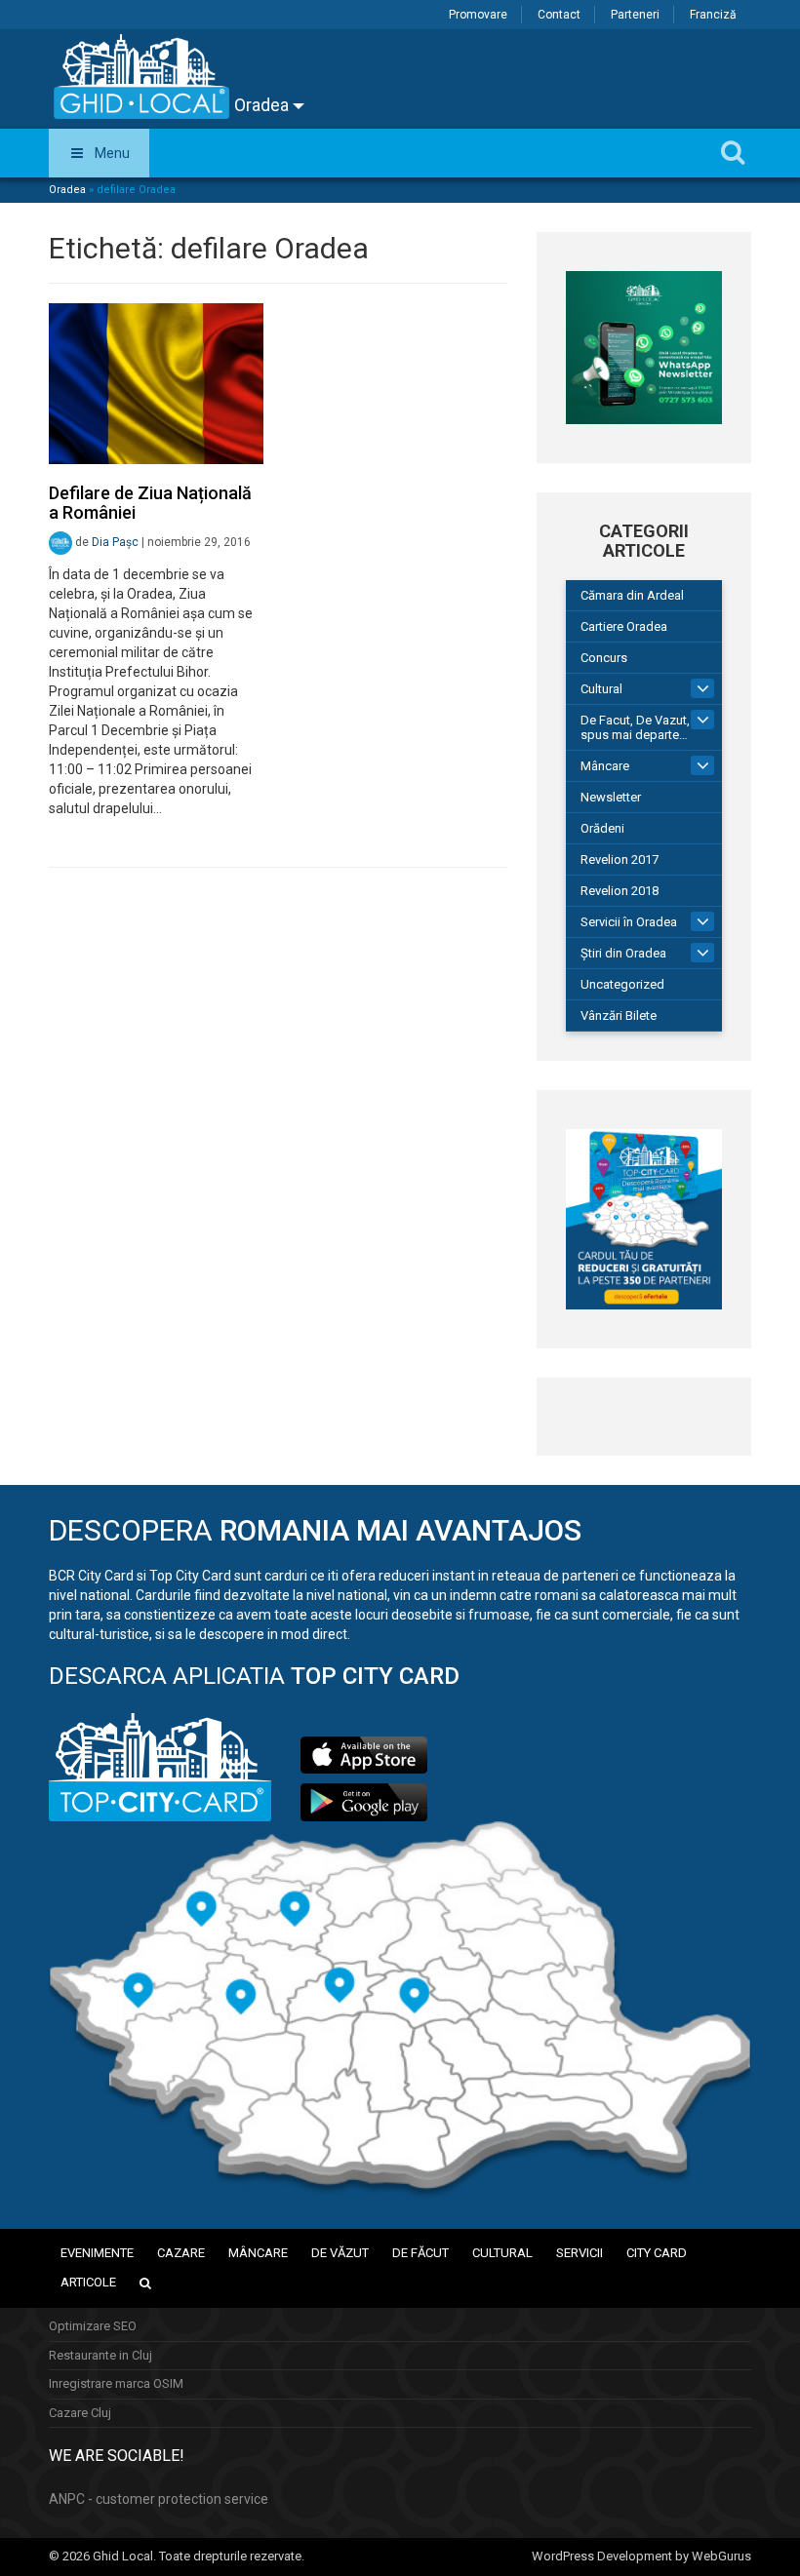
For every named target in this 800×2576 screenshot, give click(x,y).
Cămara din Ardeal (632, 595)
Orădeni (602, 828)
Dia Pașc (115, 543)
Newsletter (611, 797)
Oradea (263, 105)
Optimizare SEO (93, 2326)
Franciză (713, 15)
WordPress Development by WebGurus (641, 2556)
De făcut (420, 2253)
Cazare (181, 2253)
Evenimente (97, 2253)
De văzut (340, 2253)
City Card (657, 2253)
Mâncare (605, 766)
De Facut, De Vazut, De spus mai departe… (644, 727)
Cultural (601, 689)
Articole (88, 2282)
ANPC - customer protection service (159, 2499)
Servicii (580, 2253)
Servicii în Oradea (629, 922)
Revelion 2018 (620, 891)
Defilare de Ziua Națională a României (150, 503)
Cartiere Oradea (624, 626)
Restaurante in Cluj (100, 2355)
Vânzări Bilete (619, 1015)
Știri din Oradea (623, 953)
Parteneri (635, 15)
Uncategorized (622, 984)
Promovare (478, 15)
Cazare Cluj (80, 2413)
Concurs (604, 658)
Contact (559, 15)
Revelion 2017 (620, 859)
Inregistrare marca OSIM (116, 2383)
